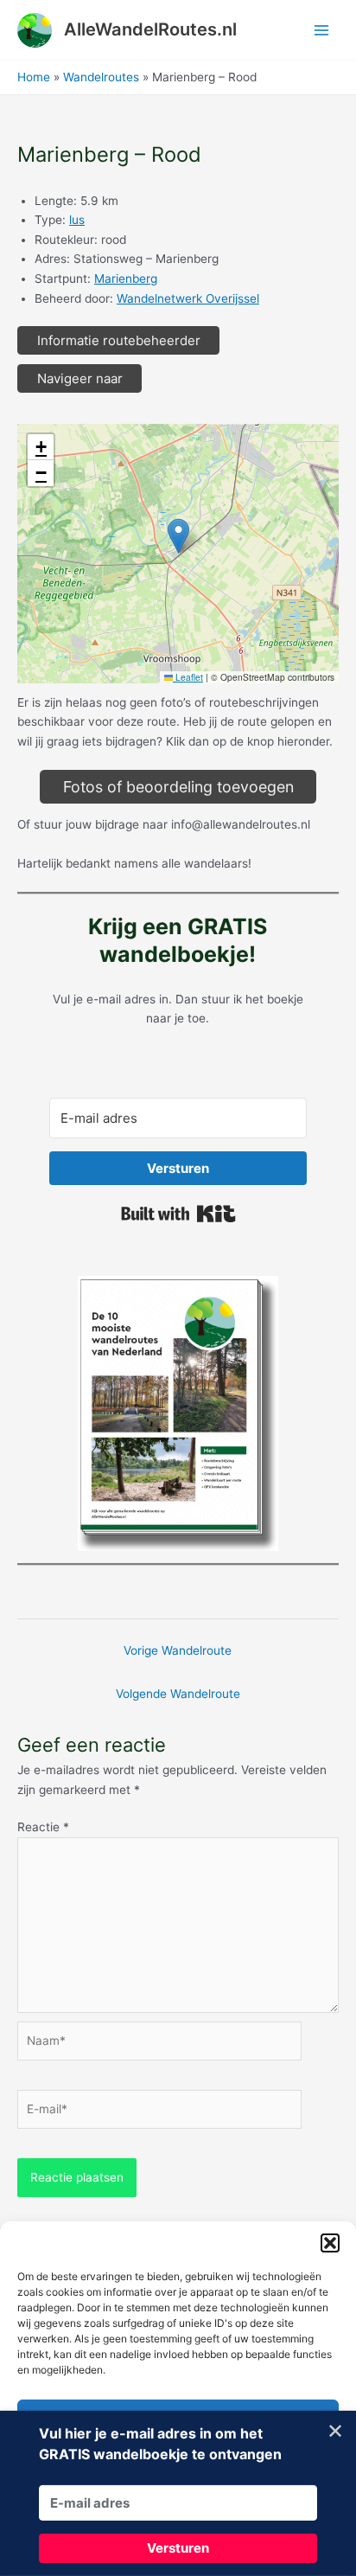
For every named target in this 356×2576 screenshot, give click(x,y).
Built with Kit (178, 1214)
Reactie (43, 1827)
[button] (330, 2243)
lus (77, 220)
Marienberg (126, 279)
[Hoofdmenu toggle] (322, 30)
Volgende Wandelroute (178, 1694)
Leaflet (188, 677)
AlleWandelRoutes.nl (150, 29)
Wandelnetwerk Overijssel (188, 298)
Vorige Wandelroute (178, 1650)
